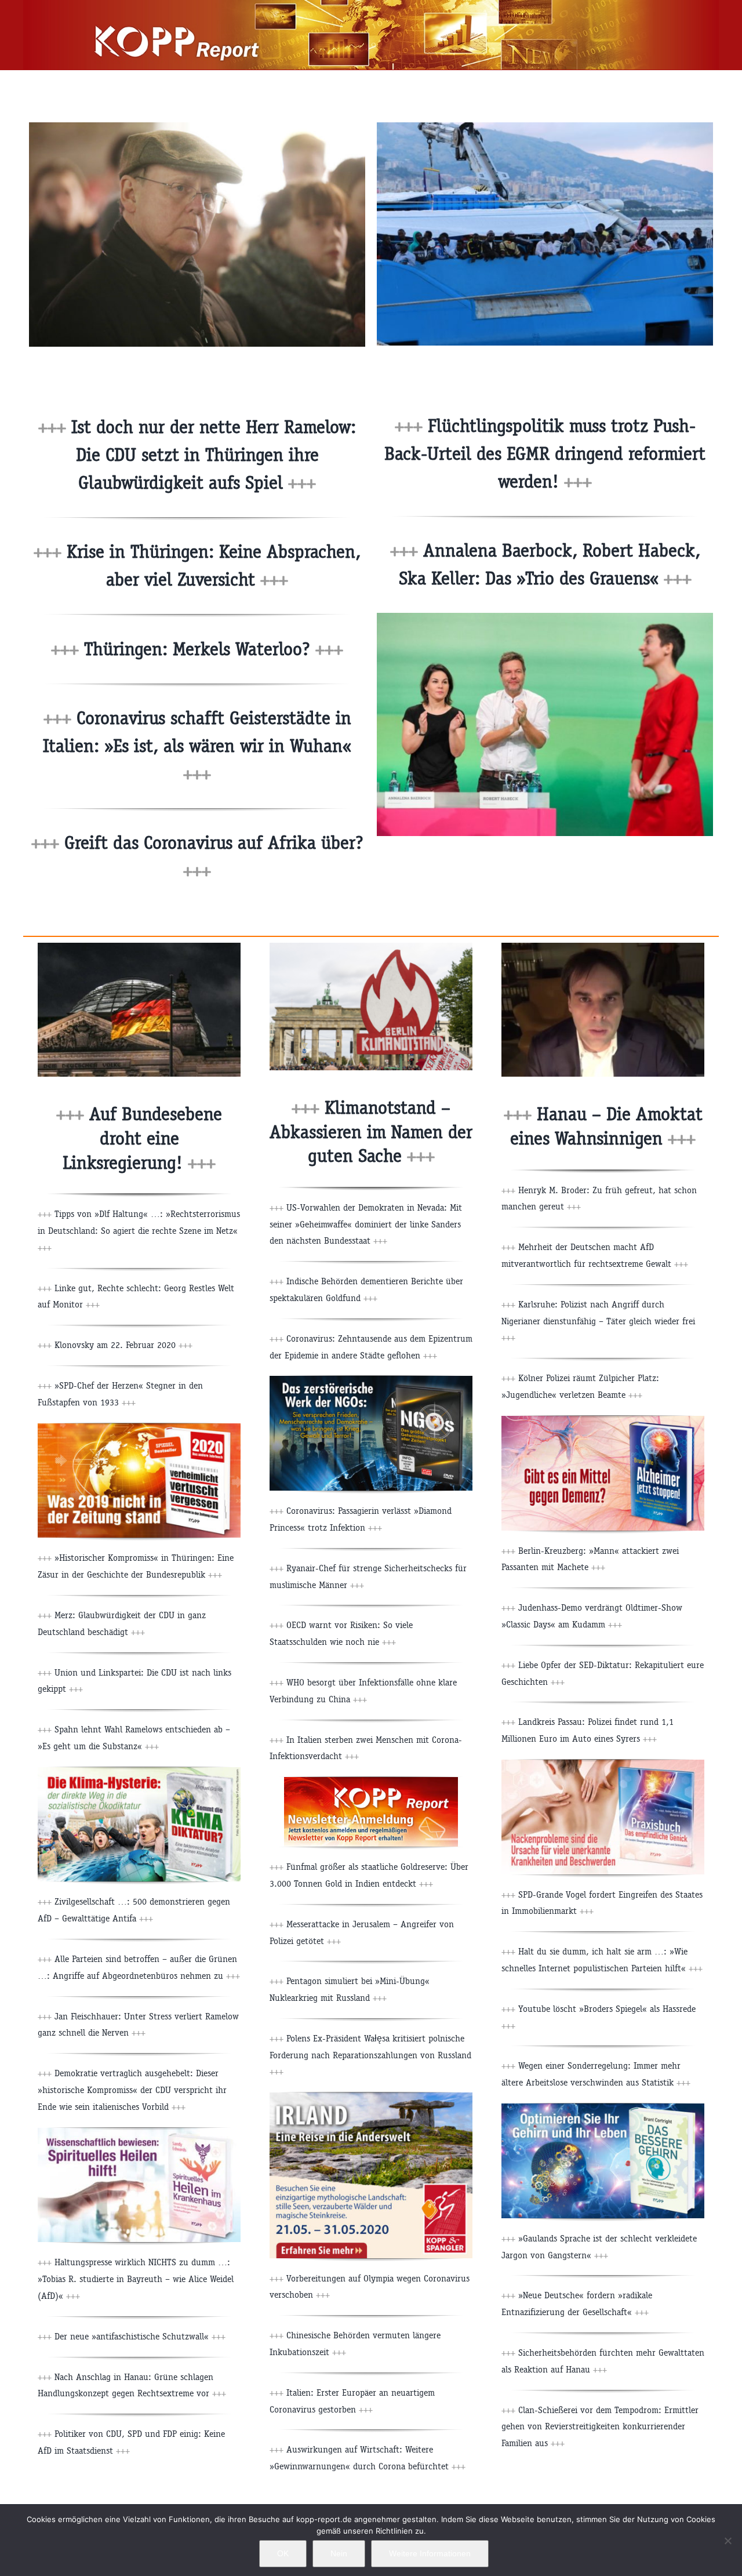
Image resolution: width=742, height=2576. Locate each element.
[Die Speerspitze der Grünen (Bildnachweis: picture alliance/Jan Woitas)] (545, 617)
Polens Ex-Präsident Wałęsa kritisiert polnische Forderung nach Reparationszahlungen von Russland (370, 2055)
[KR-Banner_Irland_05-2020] (371, 2097)
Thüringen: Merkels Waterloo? (211, 649)
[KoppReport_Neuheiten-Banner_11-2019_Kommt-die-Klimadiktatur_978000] (139, 1772)
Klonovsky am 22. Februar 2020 (122, 1345)
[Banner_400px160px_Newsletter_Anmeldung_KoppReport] (371, 1781)
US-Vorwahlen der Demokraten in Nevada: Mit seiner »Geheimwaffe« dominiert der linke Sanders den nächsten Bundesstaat (366, 1224)
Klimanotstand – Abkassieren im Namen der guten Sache (371, 1132)
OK (283, 2553)
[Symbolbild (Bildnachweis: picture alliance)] (139, 947)
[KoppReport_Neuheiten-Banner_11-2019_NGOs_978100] (371, 1380)
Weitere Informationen (430, 2553)
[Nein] (728, 2541)
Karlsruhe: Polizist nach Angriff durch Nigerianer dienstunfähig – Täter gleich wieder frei (598, 1321)
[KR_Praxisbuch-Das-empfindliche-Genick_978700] (603, 1764)
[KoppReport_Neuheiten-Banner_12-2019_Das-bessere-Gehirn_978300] (603, 2108)
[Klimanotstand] (371, 947)
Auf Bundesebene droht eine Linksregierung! (142, 1138)
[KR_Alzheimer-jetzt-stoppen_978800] (603, 1420)
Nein (339, 2553)
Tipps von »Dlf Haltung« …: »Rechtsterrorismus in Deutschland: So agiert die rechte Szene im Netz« (139, 1231)
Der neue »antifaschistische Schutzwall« (139, 2336)
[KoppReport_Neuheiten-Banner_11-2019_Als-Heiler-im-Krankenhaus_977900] (139, 2132)
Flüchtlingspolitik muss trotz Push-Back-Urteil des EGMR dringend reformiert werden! (545, 454)
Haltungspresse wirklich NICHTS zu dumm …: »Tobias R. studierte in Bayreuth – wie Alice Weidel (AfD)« (136, 2279)
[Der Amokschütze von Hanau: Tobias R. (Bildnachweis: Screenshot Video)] (603, 947)
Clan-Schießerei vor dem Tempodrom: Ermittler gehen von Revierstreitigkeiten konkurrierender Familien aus (600, 2427)
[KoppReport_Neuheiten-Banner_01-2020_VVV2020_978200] (139, 1428)
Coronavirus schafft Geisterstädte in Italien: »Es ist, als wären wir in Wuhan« (197, 746)
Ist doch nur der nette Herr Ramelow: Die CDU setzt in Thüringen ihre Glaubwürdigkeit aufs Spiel (211, 455)
